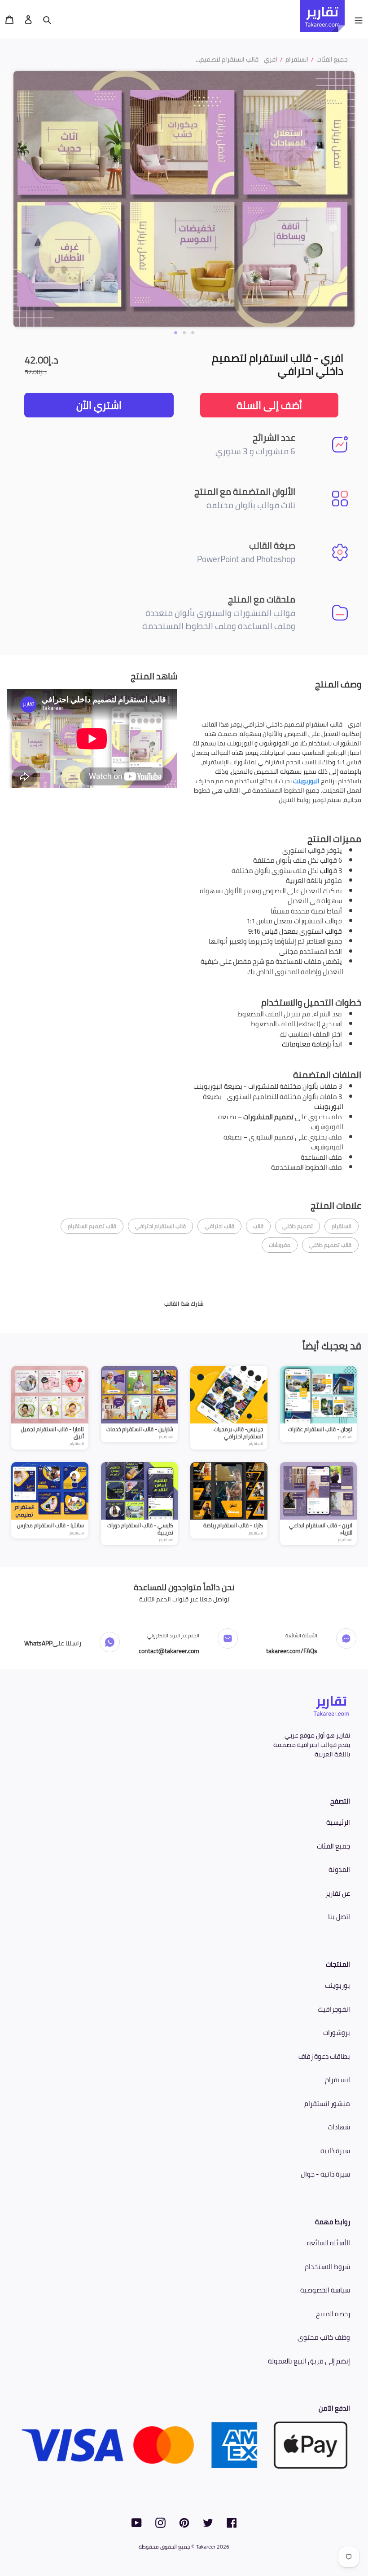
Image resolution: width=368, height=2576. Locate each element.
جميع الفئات (333, 1846)
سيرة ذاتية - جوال (325, 2174)
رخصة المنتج (333, 2314)
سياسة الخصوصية (325, 2290)
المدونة (339, 1869)
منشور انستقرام (327, 2104)
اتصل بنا (339, 1917)
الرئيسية (338, 1822)
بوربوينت (337, 1985)
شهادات (339, 2127)
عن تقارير (338, 1893)
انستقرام (337, 2080)
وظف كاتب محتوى (324, 2337)
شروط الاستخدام (327, 2267)
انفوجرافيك (334, 2009)
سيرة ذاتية (335, 2151)
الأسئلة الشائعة (329, 2243)
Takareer (206, 2547)
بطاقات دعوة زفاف (324, 2056)
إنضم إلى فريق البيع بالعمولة (309, 2361)
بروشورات (337, 2033)
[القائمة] (359, 19)
